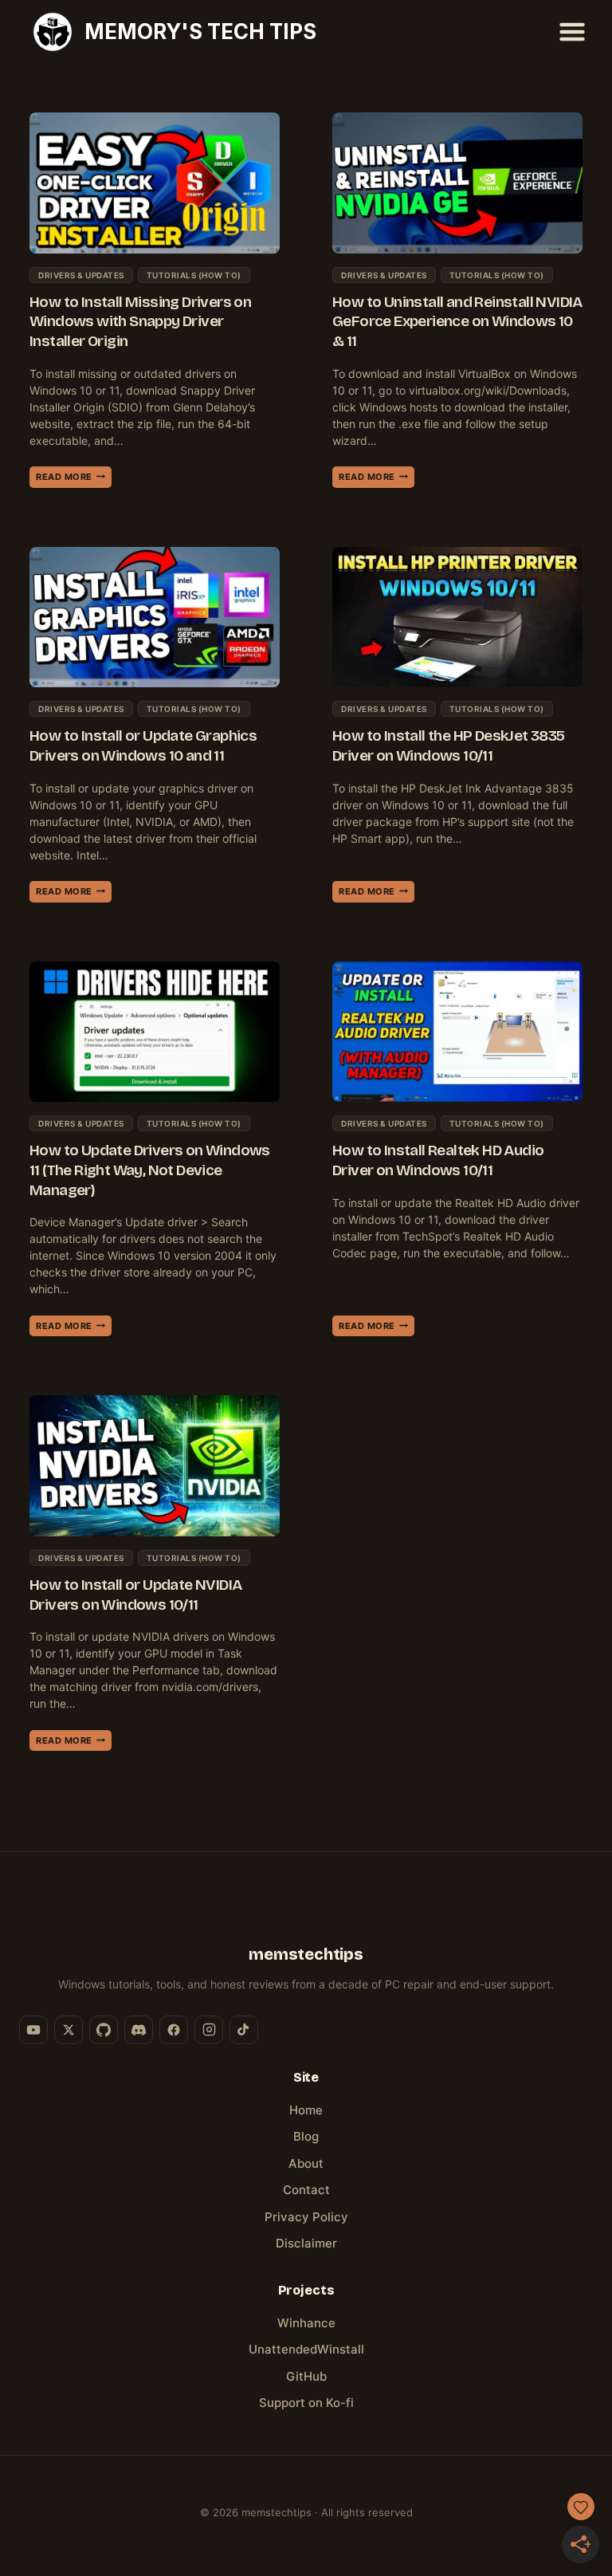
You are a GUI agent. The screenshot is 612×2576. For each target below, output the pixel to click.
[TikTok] (244, 2030)
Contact (306, 2190)
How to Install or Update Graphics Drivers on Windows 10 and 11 (143, 745)
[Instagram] (209, 2030)
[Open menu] (572, 31)
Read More (74, 479)
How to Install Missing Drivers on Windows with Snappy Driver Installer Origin (140, 321)
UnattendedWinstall (306, 2349)
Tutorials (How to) (194, 275)
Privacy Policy (306, 2217)
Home (306, 2110)
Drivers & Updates (81, 275)
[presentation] (155, 183)
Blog (306, 2136)
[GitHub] (104, 2030)
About (306, 2163)
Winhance (306, 2323)
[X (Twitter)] (69, 2030)
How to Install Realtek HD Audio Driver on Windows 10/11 (438, 1160)
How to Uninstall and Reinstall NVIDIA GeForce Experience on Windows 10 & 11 (457, 321)
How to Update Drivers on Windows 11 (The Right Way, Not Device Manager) (150, 1170)
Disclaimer (306, 2243)
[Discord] (139, 2030)
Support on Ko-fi (306, 2403)
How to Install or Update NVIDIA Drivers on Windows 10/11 (135, 1595)
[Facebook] (174, 2030)
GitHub (306, 2376)
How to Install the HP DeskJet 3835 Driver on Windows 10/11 (449, 745)
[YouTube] (33, 2030)
